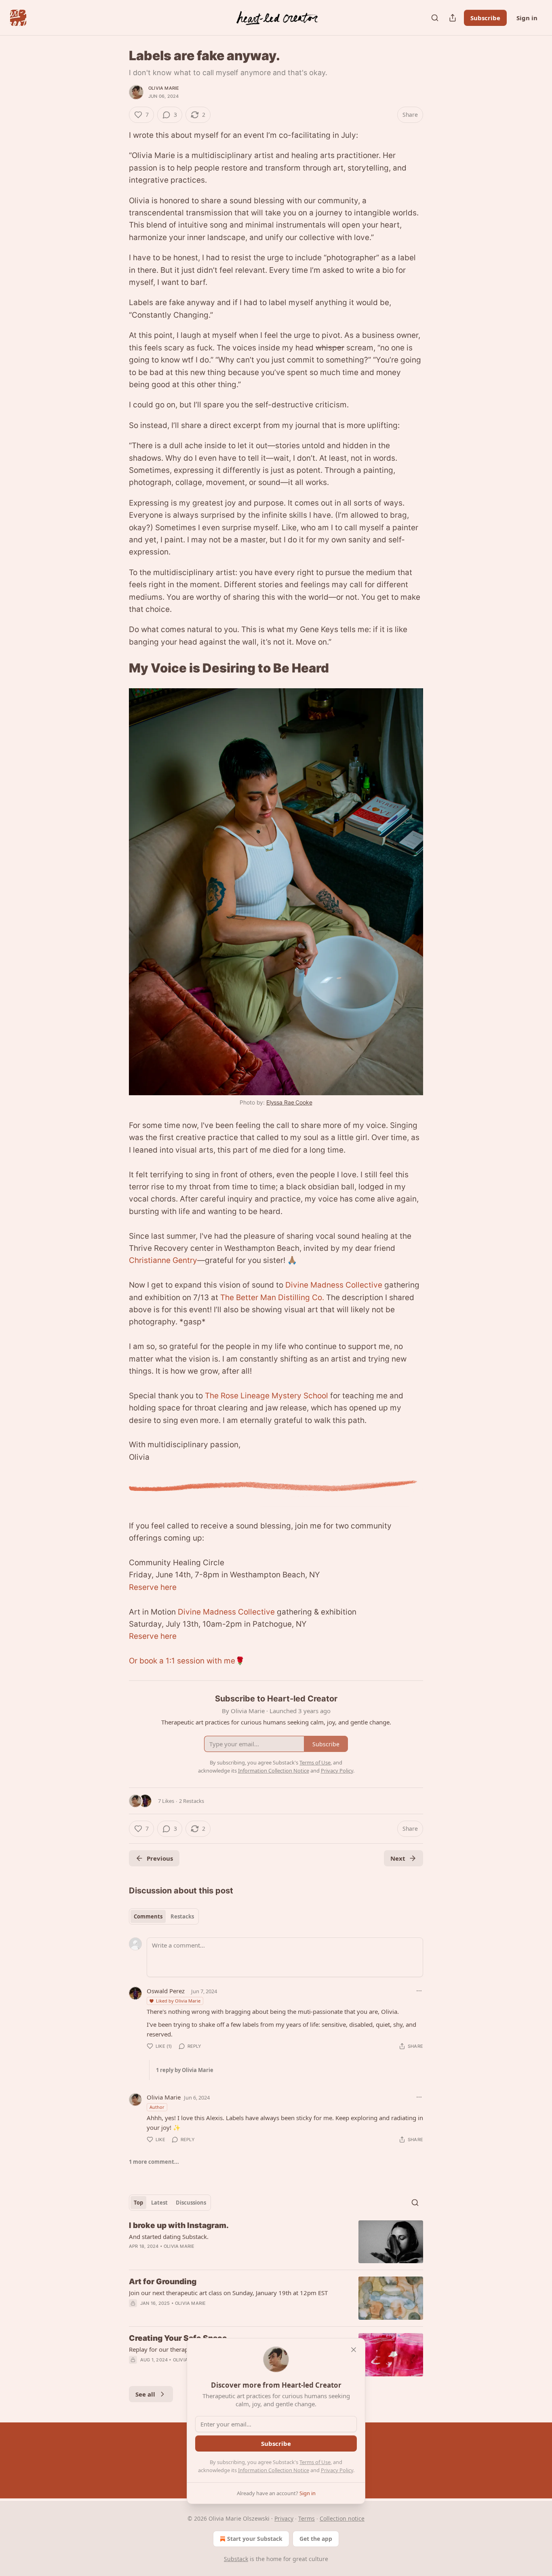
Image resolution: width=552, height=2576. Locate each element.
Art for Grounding (163, 2282)
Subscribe (485, 18)
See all (145, 2394)
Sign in (527, 18)
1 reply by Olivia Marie (185, 2070)
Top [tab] (138, 2203)
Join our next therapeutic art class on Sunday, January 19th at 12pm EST (228, 2293)
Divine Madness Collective (334, 1285)
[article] (276, 2242)
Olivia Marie (164, 88)
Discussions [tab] (191, 2203)
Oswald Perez (166, 1991)
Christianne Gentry (163, 1260)
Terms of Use (315, 2462)
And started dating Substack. (169, 2237)
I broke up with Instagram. (179, 2225)
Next (398, 1858)
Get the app (316, 2539)
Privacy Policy (337, 2470)
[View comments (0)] (208, 2314)
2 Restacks (192, 1801)
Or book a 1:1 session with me (182, 1661)
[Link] (118, 668)
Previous (160, 1858)
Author (157, 2107)
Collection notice (342, 2518)
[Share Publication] (453, 18)
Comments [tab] (148, 1916)
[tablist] (164, 1916)
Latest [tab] (159, 2203)
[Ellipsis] (419, 1991)
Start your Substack (255, 2539)
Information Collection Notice (274, 2470)
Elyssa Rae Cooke (289, 1102)
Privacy (284, 2518)
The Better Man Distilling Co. (272, 1297)
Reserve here (153, 1587)
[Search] (435, 18)
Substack (236, 2559)
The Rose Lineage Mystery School (267, 1396)
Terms (307, 2518)
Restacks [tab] (182, 1916)
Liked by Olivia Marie (178, 2001)
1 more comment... (154, 2162)
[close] (354, 2350)
